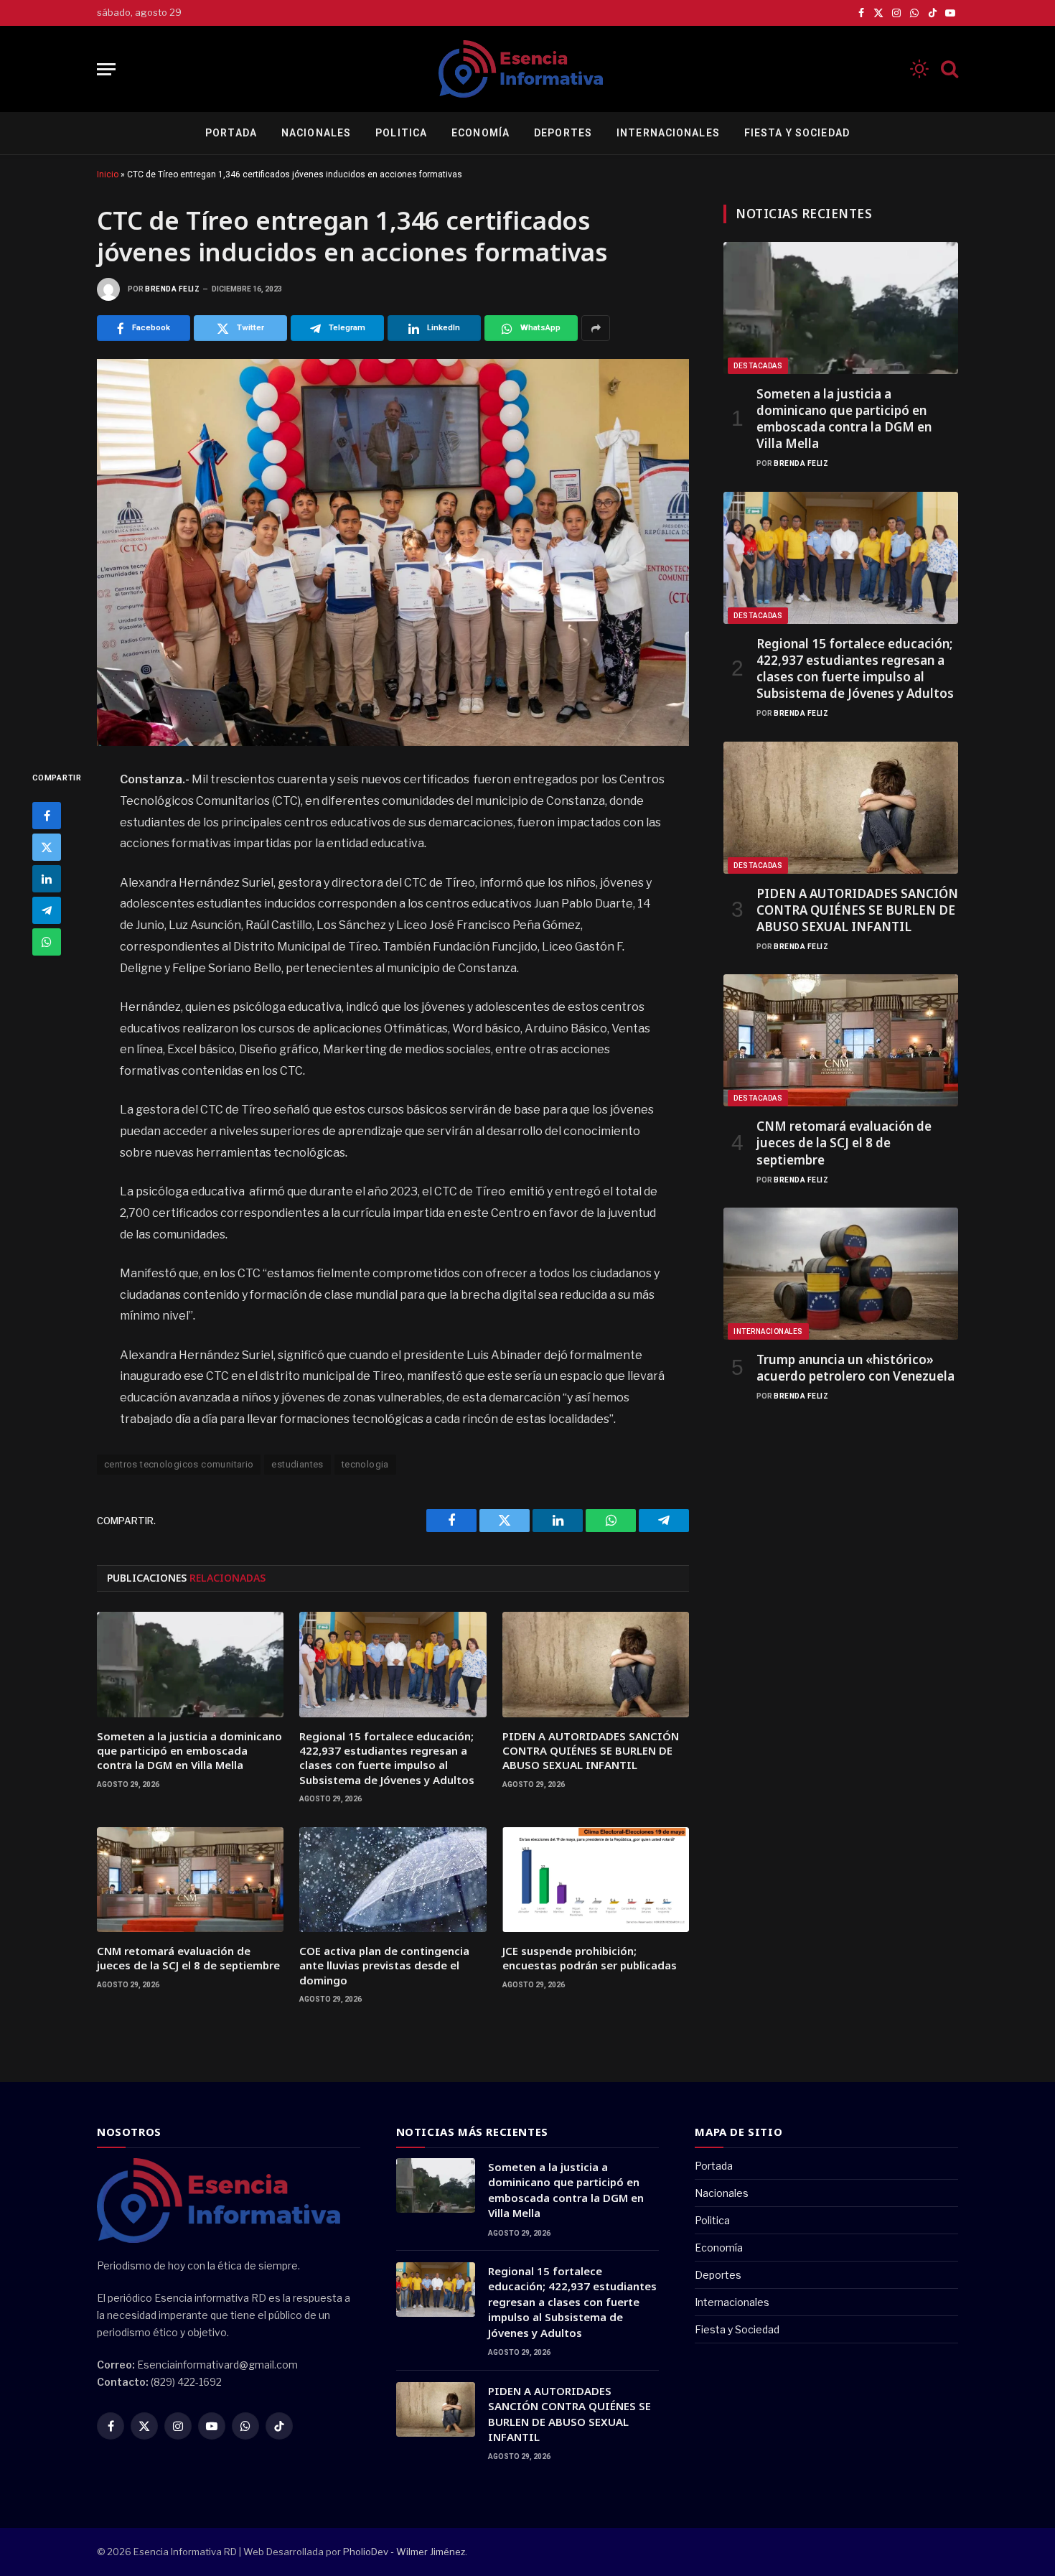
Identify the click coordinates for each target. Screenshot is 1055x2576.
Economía (480, 133)
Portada (231, 133)
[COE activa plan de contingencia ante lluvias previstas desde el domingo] (393, 1880)
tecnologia (365, 1464)
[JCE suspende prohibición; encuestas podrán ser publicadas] (596, 1880)
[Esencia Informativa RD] (527, 69)
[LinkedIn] (47, 879)
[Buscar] (948, 69)
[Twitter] (47, 848)
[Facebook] (47, 816)
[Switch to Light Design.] (919, 69)
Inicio (108, 174)
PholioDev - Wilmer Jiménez (404, 2552)
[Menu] (106, 69)
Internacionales (668, 133)
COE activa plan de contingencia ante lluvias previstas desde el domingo (384, 1965)
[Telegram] (47, 911)
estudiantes (297, 1464)
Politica (401, 133)
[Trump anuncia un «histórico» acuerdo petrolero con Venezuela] (841, 1274)
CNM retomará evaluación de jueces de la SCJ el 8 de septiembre (188, 1958)
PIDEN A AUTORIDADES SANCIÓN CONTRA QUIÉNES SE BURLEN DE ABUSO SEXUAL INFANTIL (591, 1751)
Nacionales (316, 133)
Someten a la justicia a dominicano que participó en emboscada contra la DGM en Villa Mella (189, 1751)
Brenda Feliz (172, 289)
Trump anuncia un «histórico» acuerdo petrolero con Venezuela (855, 1368)
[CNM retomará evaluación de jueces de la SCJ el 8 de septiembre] (190, 1880)
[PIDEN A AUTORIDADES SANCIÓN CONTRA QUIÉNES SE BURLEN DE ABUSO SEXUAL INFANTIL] (596, 1664)
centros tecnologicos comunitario (179, 1464)
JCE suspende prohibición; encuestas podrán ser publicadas (590, 1958)
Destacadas (758, 366)
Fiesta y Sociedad (797, 133)
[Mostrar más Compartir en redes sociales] (596, 328)
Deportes (563, 133)
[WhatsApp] (47, 943)
